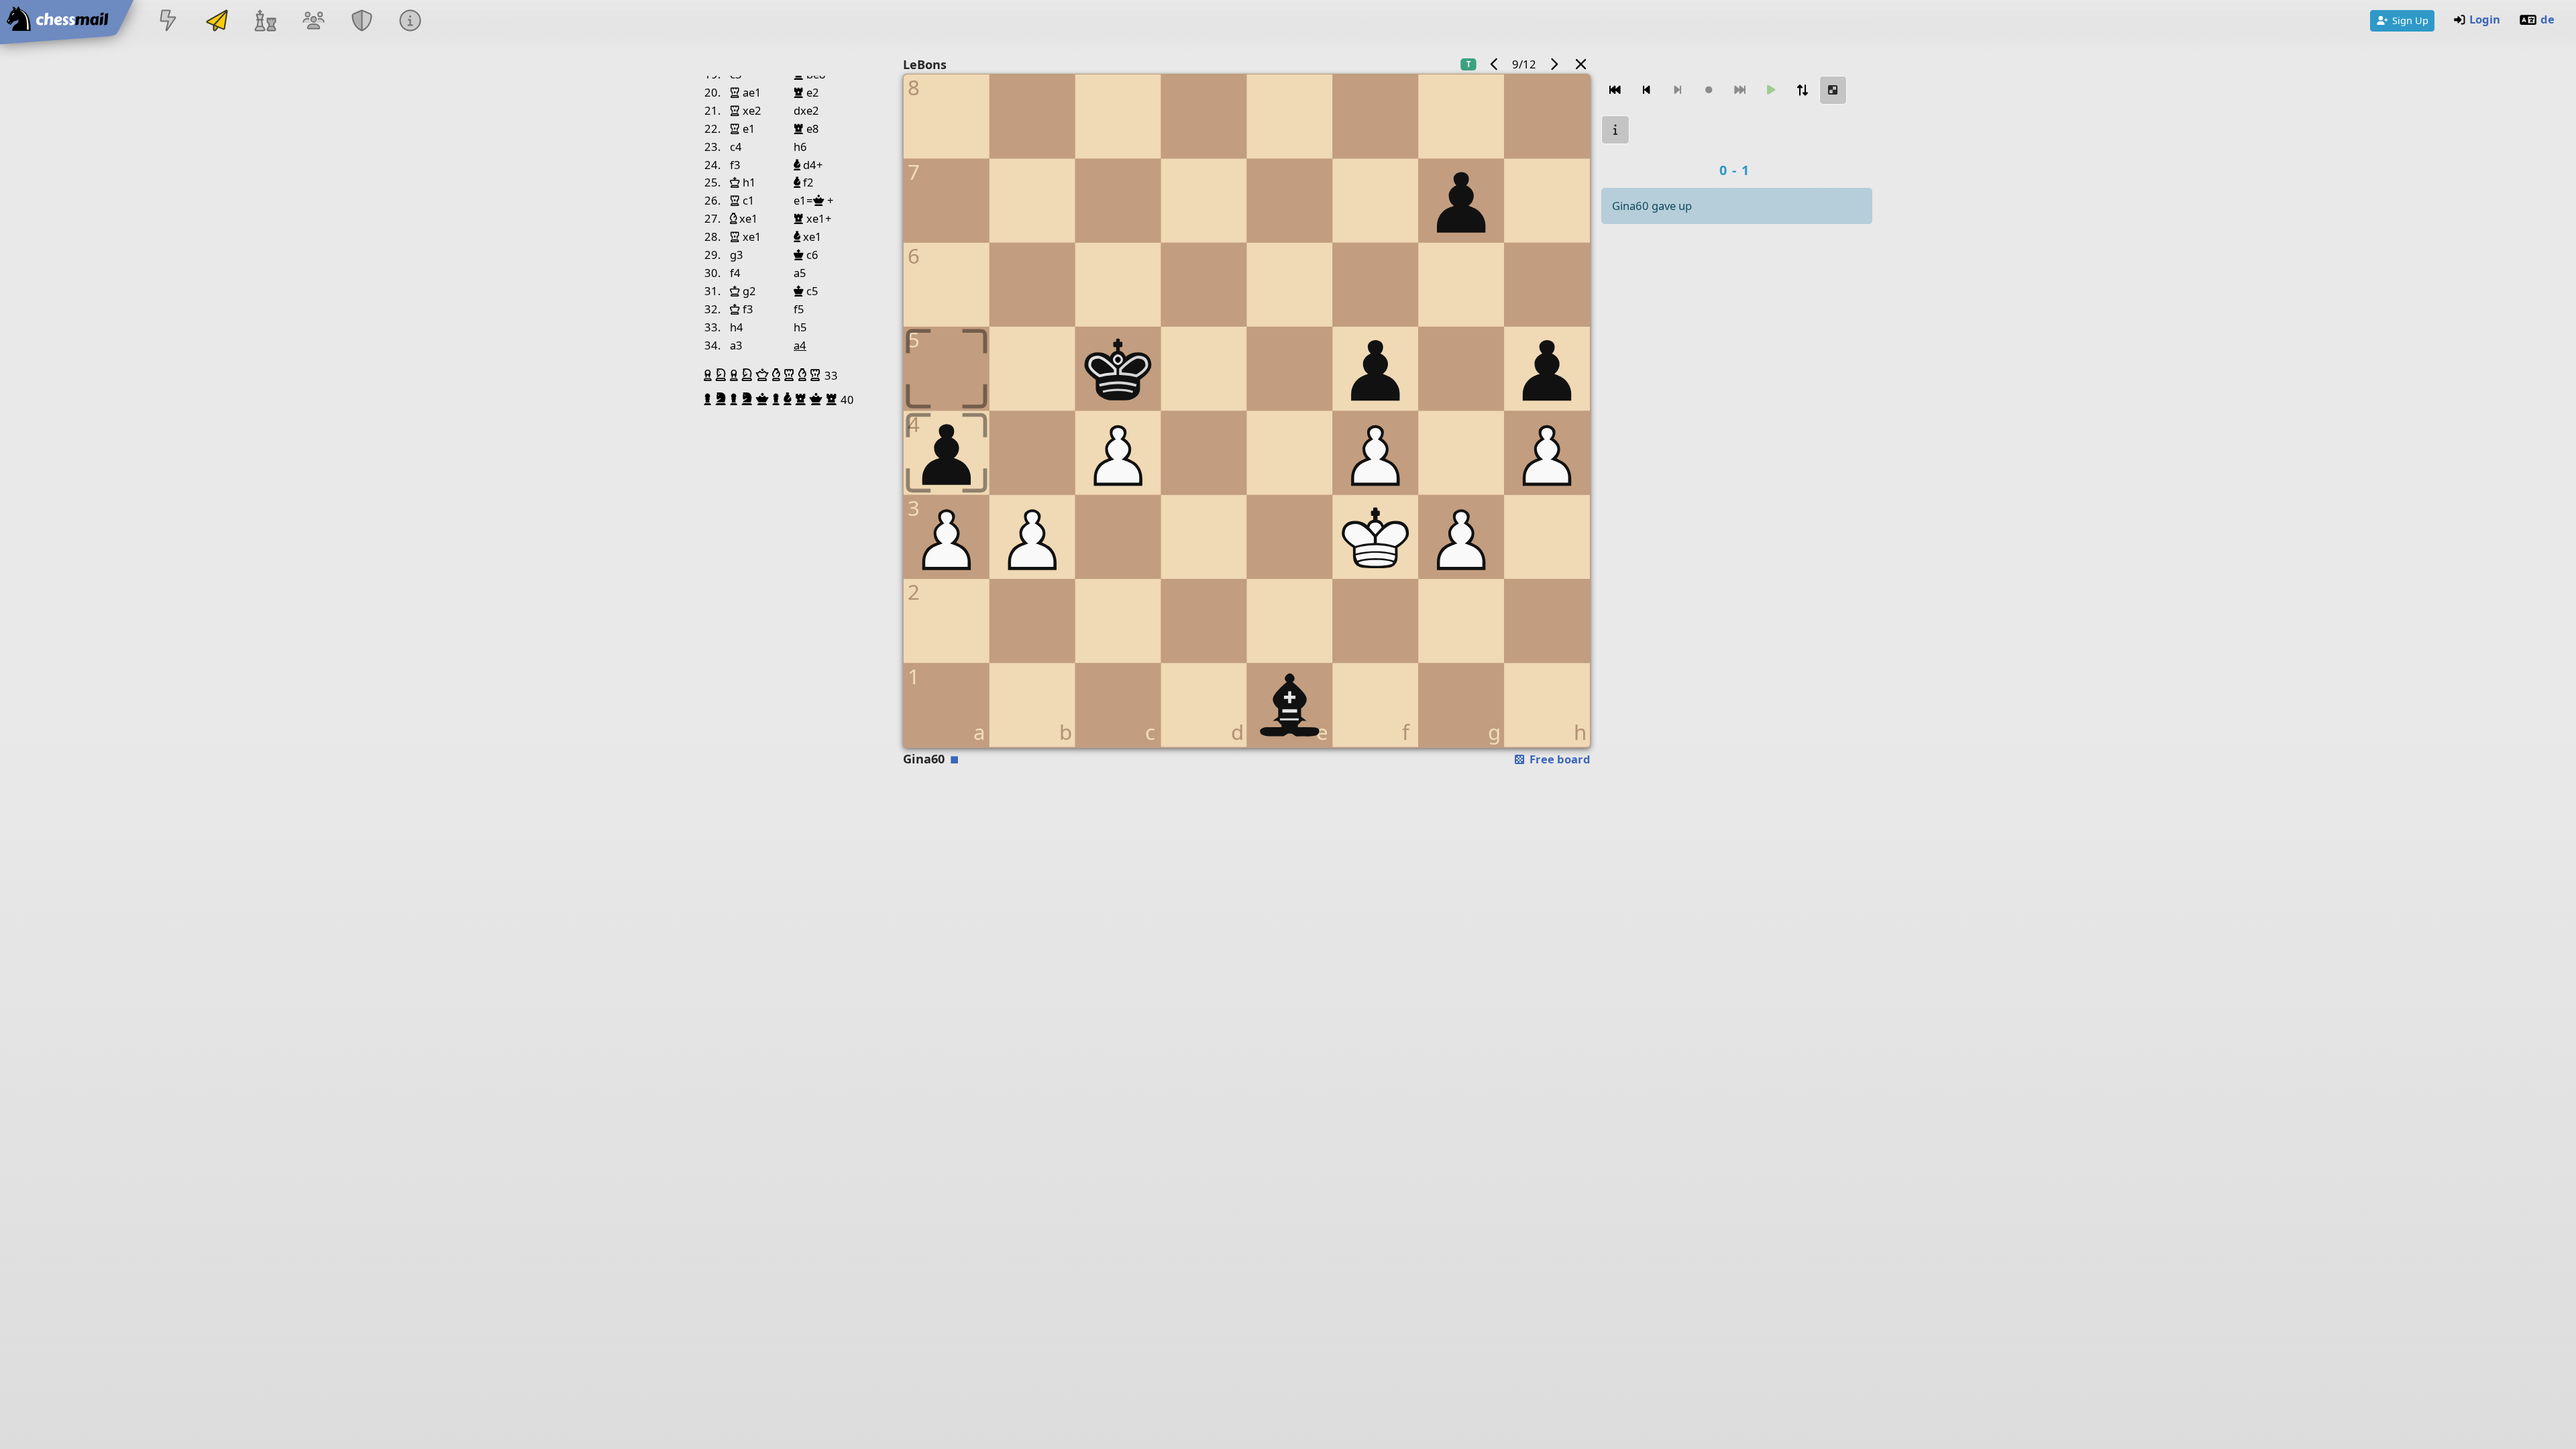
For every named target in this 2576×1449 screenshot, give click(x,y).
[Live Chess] (168, 22)
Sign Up (2410, 20)
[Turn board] (1802, 90)
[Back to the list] (1581, 64)
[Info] (411, 22)
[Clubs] (362, 22)
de (2547, 19)
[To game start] (1615, 90)
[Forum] (313, 22)
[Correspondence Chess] (217, 22)
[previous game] (1495, 64)
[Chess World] (265, 22)
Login (2485, 19)
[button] (709, 375)
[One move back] (1646, 90)
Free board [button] (1559, 759)
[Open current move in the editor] (1833, 90)
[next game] (1554, 64)
